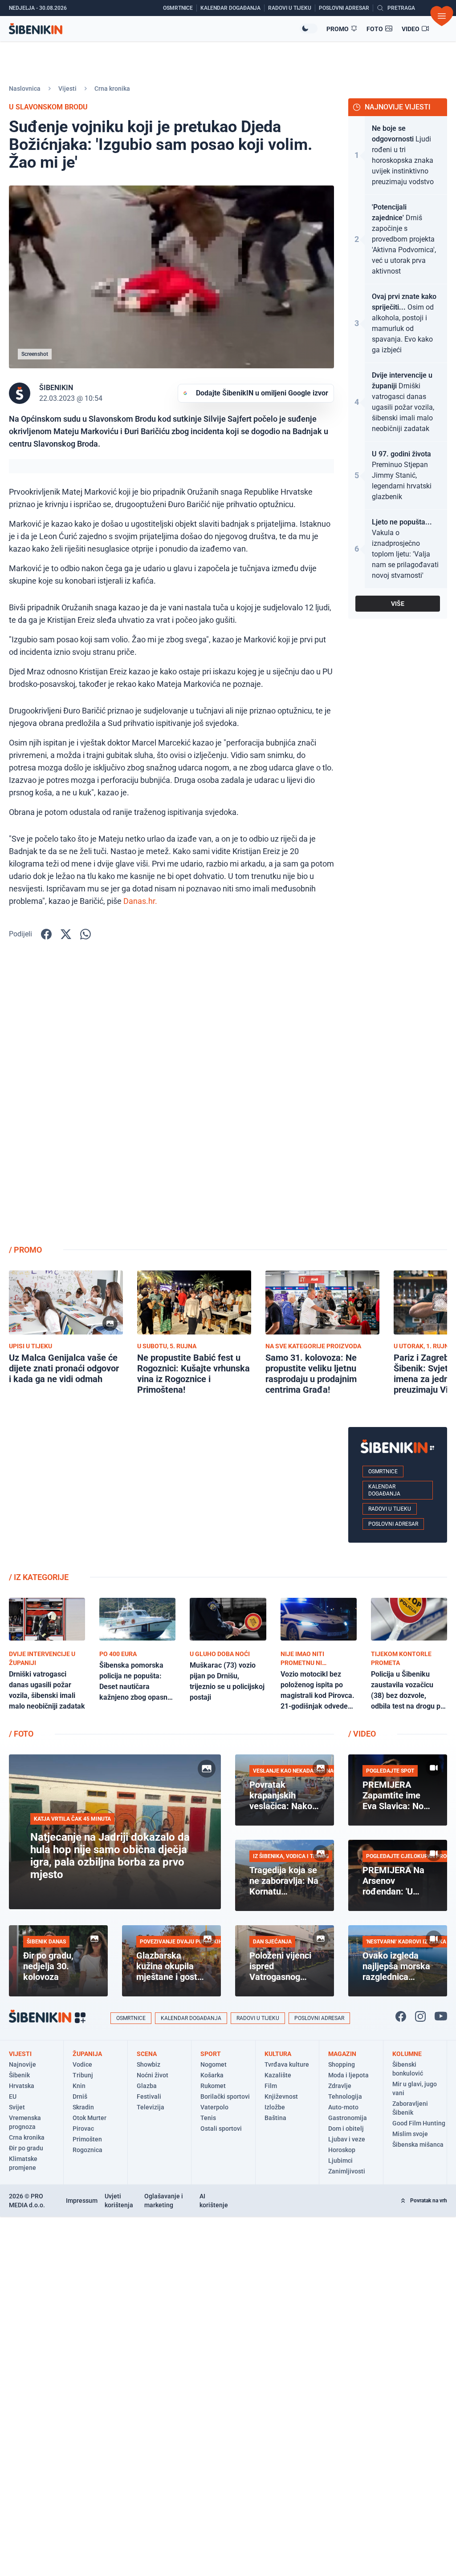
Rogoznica (88, 2150)
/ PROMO (25, 1250)
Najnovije (22, 2064)
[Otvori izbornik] (442, 16)
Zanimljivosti (347, 2171)
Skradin (83, 2107)
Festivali (149, 2096)
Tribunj (83, 2075)
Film (271, 2086)
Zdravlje (340, 2086)
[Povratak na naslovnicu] (154, 29)
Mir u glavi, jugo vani (415, 2088)
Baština (275, 2118)
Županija (87, 2054)
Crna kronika (112, 89)
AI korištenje (214, 2201)
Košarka (212, 2075)
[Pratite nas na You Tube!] (441, 2016)
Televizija (151, 2107)
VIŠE (398, 604)
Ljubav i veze (347, 2139)
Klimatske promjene (23, 2163)
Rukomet (213, 2086)
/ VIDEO (362, 1734)
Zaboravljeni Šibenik (410, 2108)
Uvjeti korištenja (119, 2201)
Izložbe (275, 2107)
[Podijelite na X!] (66, 934)
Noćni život (153, 2075)
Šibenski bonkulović (408, 2069)
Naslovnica (25, 89)
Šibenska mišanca (418, 2145)
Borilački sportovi (225, 2096)
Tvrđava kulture (287, 2064)
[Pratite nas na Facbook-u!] (401, 2016)
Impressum (82, 2201)
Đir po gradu (26, 2148)
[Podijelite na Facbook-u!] (46, 934)
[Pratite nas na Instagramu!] (420, 2016)
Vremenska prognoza (25, 2122)
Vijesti (67, 89)
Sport (211, 2054)
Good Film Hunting (419, 2123)
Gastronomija (348, 2118)
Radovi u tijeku (390, 1509)
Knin (79, 2086)
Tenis (208, 2118)
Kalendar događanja (384, 1490)
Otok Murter (90, 2118)
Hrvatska (22, 2086)
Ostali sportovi (221, 2129)
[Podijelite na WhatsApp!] (85, 934)
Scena (147, 2054)
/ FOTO (21, 1734)
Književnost (281, 2096)
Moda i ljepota (348, 2075)
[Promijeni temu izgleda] (309, 28)
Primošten (87, 2139)
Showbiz (149, 2064)
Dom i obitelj (346, 2129)
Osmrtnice (383, 1471)
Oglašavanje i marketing (164, 2201)
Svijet (17, 2107)
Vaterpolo (214, 2107)
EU (13, 2096)
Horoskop (342, 2150)
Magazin (342, 2054)
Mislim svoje (410, 2134)
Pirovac (83, 2129)
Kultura (278, 2054)
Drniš (80, 2096)
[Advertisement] (398, 1096)
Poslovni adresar (393, 1524)
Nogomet (214, 2064)
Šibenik (19, 2075)
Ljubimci (340, 2161)
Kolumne (407, 2054)
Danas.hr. (140, 901)
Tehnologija (345, 2096)
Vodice (82, 2064)
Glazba (147, 2086)
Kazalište (278, 2075)
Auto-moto (343, 2107)
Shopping (342, 2064)
